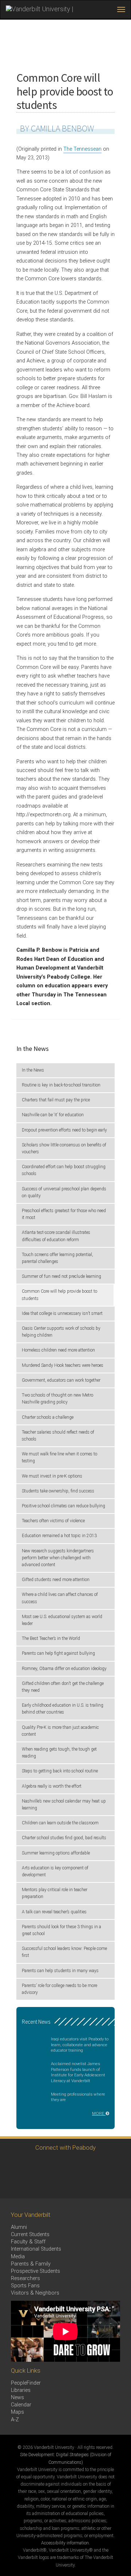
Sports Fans (25, 2286)
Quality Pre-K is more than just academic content (60, 1731)
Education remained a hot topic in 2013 (59, 1536)
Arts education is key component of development (55, 1871)
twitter (14, 2165)
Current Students (30, 2234)
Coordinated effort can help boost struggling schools (64, 1170)
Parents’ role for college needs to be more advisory (59, 1989)
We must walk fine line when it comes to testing (59, 1457)
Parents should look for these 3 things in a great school (61, 1930)
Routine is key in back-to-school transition (61, 1085)
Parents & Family (31, 2264)
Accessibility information (65, 2543)
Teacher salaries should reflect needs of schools (58, 1436)
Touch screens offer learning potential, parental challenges (57, 1258)
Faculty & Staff (28, 2242)
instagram (54, 2165)
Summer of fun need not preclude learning (61, 1276)
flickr (114, 2165)
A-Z (15, 2420)
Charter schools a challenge (48, 1417)
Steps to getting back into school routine (60, 1771)
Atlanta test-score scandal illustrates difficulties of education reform (56, 1236)
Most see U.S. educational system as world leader (62, 1620)
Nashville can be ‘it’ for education (53, 1115)
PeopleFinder (26, 2383)
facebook (34, 2165)
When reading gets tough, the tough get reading (59, 1753)
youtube (94, 2165)
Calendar (21, 2405)
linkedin (74, 2165)
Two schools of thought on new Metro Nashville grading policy (57, 1399)
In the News (33, 1070)
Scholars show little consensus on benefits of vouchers (64, 1148)
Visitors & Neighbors (35, 2293)
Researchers (25, 2278)
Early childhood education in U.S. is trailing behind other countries (63, 1709)
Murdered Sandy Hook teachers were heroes (63, 1365)
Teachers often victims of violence (53, 1521)
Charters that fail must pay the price (56, 1100)
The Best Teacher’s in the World (51, 1638)
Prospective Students (35, 2271)
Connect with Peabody (65, 2148)
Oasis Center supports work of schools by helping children (61, 1332)
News (17, 2398)
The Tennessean (82, 149)
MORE (99, 2113)
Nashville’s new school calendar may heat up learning (64, 1805)
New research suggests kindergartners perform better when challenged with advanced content (58, 1558)
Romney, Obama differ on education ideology (64, 1669)
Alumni (19, 2227)
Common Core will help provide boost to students (59, 1295)
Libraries (21, 2390)
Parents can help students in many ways (60, 1971)
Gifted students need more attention (56, 1580)
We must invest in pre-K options (52, 1476)
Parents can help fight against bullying (58, 1653)
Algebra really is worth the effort (52, 1786)
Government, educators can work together (61, 1380)
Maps (17, 2412)
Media (18, 2257)
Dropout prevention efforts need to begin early (64, 1130)
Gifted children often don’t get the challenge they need (63, 1687)
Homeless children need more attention (58, 1350)
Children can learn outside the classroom (60, 1823)
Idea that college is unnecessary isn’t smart (62, 1313)
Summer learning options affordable (56, 1853)
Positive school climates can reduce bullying (63, 1506)
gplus (14, 2185)
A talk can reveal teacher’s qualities (54, 1912)
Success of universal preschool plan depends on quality (64, 1192)
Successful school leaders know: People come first (64, 1952)
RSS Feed (34, 2185)
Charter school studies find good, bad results (64, 1838)
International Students (36, 2249)
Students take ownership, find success (58, 1491)
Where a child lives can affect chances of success (60, 1598)
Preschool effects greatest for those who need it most (64, 1214)
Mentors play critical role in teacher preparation (55, 1893)
